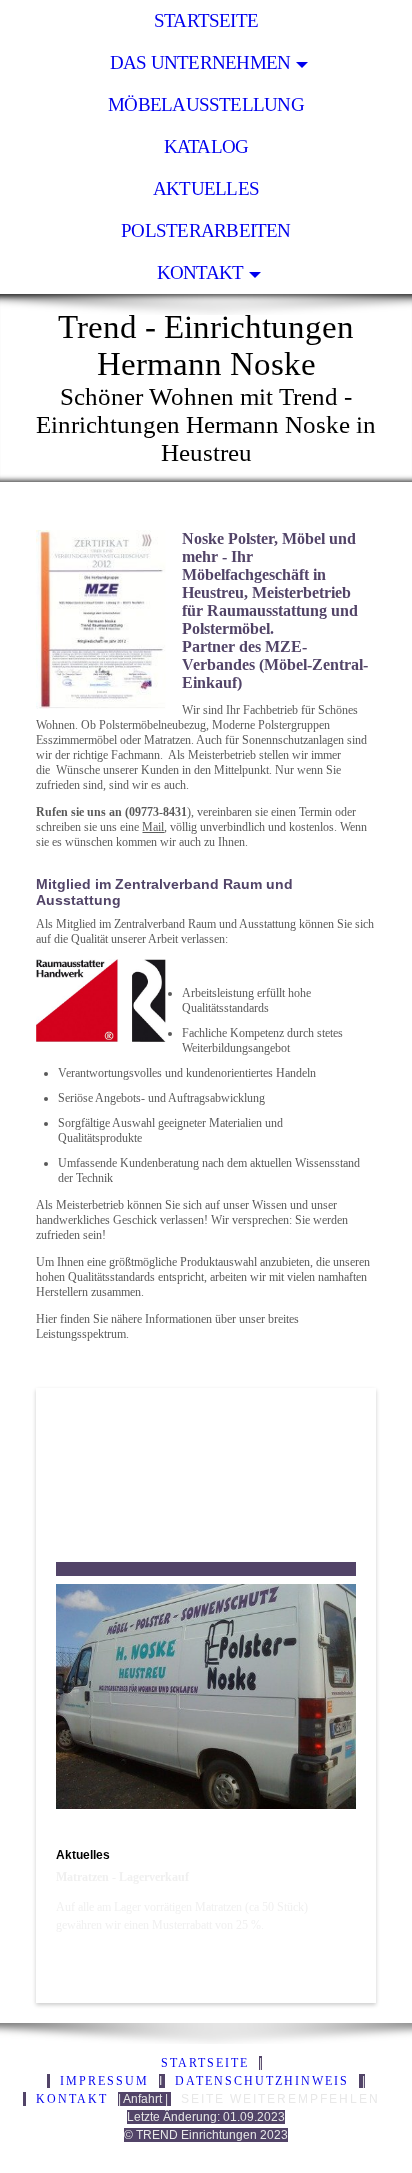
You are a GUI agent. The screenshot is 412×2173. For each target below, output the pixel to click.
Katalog (206, 146)
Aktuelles (206, 188)
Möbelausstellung (206, 104)
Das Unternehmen (200, 62)
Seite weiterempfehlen (280, 2099)
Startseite (206, 20)
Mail (153, 827)
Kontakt (200, 272)
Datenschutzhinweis (262, 2081)
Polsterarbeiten (205, 230)
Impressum (104, 2081)
